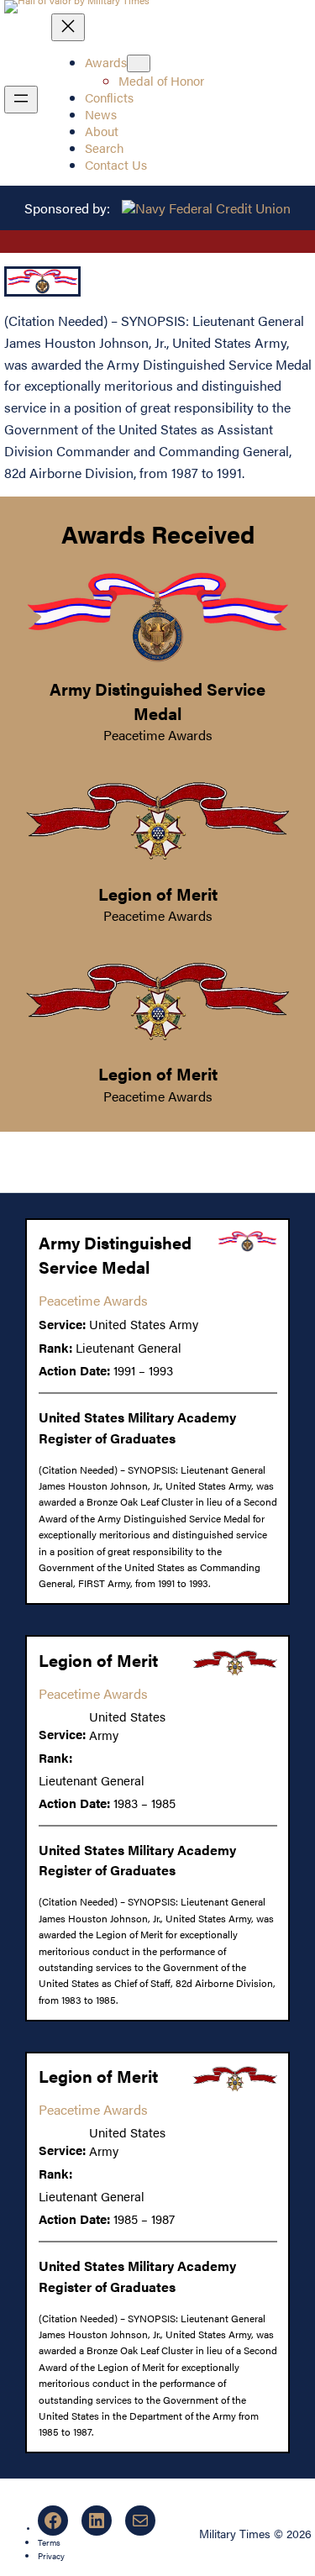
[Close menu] (68, 27)
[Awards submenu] (139, 63)
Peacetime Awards (158, 735)
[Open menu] (21, 100)
